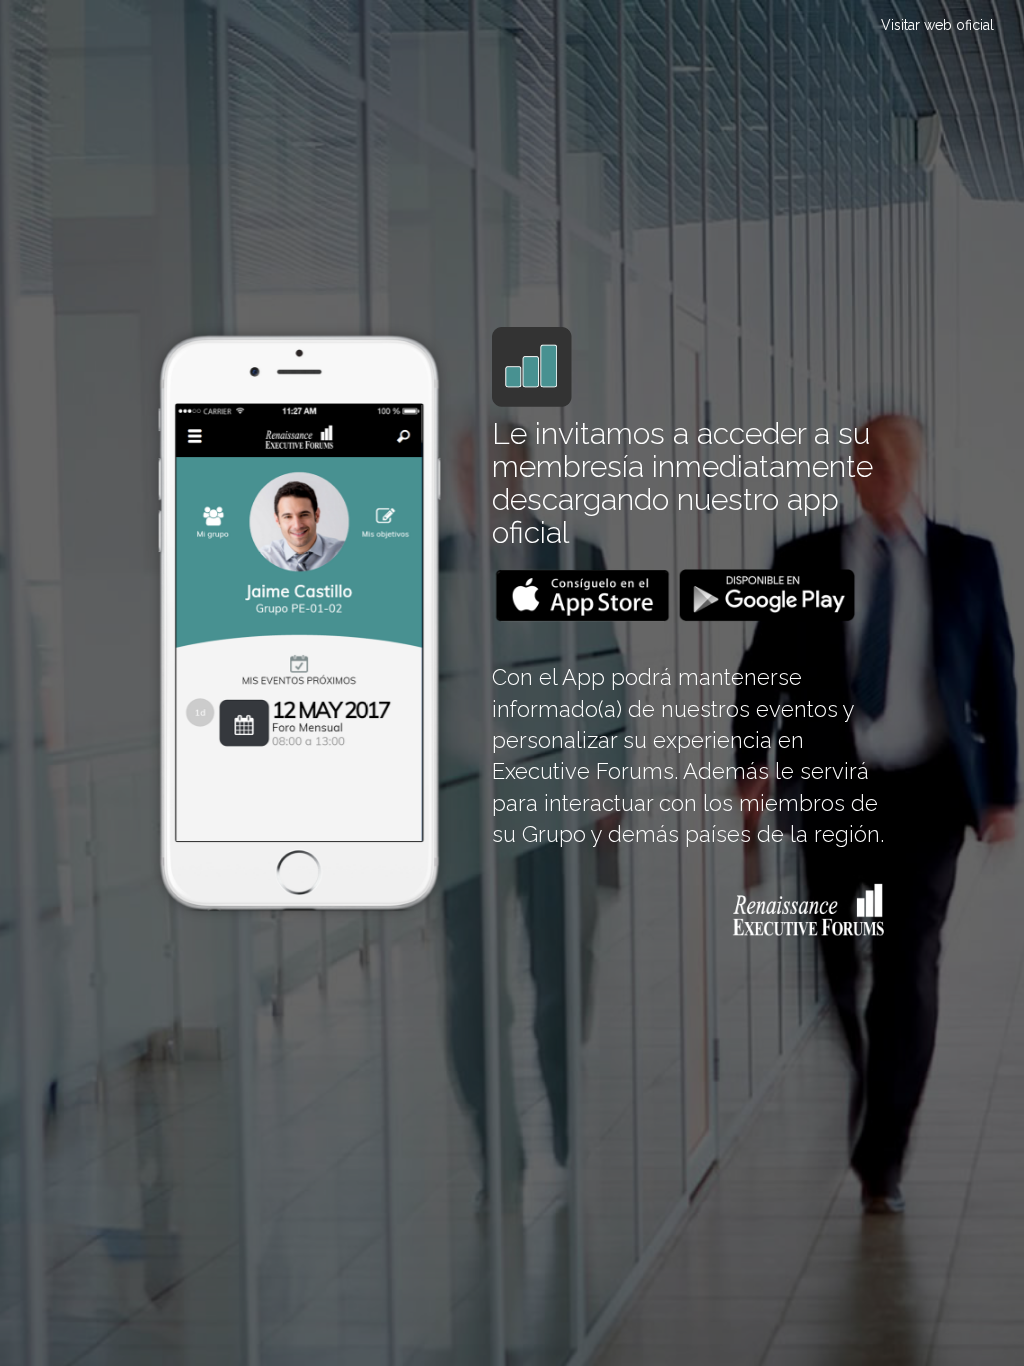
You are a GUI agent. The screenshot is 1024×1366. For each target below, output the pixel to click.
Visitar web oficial (937, 25)
